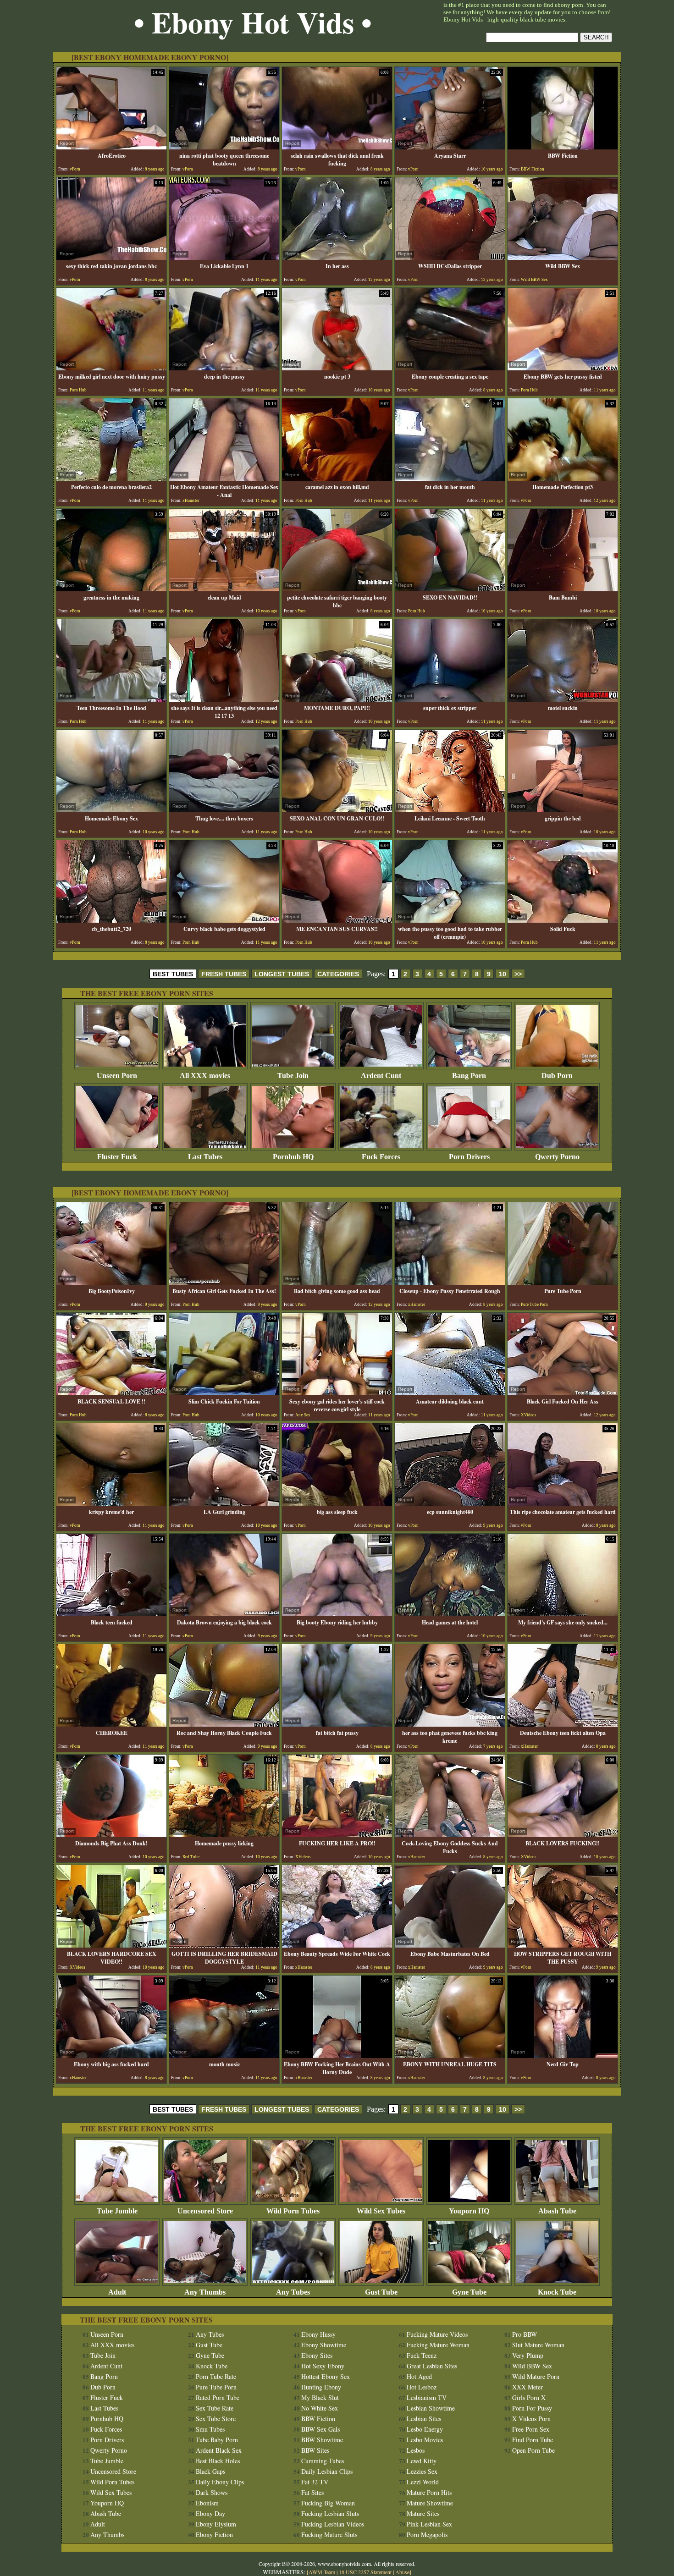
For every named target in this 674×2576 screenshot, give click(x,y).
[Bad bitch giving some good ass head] (337, 1282)
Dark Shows (212, 2492)
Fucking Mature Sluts (329, 2535)
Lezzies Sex (422, 2471)
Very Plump (528, 2355)
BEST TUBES (173, 974)
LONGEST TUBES (282, 974)
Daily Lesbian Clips (327, 2471)
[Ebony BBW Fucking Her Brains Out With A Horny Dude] (337, 2056)
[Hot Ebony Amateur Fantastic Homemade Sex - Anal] (224, 478)
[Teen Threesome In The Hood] (111, 699)
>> (518, 974)
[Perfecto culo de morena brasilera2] (111, 478)
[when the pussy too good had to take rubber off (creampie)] (450, 920)
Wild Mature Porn (536, 2376)
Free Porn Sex (531, 2429)
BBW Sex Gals (320, 2429)
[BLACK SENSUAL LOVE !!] (111, 1393)
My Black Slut (320, 2397)
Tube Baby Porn (217, 2440)
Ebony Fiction (214, 2535)
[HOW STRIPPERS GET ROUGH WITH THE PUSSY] (563, 1945)
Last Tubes (205, 1157)
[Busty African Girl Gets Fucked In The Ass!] (224, 1282)
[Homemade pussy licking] (224, 1835)
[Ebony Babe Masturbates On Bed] (450, 1945)
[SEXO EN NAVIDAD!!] (450, 589)
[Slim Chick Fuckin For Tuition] (224, 1393)
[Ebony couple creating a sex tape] (450, 368)
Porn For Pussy (532, 2408)
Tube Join (293, 1076)
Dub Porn (557, 1076)
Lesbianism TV (427, 2397)
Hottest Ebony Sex (326, 2376)
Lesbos (416, 2450)
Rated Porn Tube (218, 2397)
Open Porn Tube (533, 2450)
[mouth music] (224, 2056)
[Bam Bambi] (563, 589)
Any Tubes (293, 2292)
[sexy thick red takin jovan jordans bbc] (111, 257)
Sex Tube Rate (215, 2408)
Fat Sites (312, 2492)
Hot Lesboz (422, 2387)
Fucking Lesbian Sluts (330, 2513)
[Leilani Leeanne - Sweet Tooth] (450, 810)
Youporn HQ (469, 2211)
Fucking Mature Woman (438, 2345)
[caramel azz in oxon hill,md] (337, 478)
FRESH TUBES (224, 974)
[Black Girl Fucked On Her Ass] (563, 1393)
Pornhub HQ (293, 1157)
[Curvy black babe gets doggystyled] (224, 920)
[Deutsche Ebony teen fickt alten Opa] (563, 1724)
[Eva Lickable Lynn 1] (224, 257)
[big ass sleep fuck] (337, 1503)
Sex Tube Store (216, 2419)
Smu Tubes (210, 2429)
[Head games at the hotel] (450, 1614)
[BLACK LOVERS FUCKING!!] (563, 1835)
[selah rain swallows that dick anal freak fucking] (337, 147)
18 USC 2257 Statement (365, 2572)
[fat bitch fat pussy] (337, 1724)
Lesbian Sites (424, 2419)
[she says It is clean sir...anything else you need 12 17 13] (224, 699)
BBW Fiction (318, 2419)
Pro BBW (525, 2334)
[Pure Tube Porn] (563, 1282)
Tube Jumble (117, 2211)
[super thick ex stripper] (450, 699)
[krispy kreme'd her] (111, 1503)
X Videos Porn (531, 2419)
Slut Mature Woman (538, 2345)
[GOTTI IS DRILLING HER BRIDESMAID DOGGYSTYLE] (224, 1945)
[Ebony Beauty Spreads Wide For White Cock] (337, 1945)
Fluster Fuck (117, 1157)
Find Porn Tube (533, 2440)
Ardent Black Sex (219, 2450)
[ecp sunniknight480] (450, 1503)
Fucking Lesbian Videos (333, 2524)
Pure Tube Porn (216, 2387)
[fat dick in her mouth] (450, 478)
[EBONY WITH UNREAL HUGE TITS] (450, 2056)
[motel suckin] (563, 699)
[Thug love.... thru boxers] (224, 810)
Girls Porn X (529, 2397)
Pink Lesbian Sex (429, 2524)
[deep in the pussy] (224, 368)
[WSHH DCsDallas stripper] (450, 257)
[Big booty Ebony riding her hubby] (337, 1614)
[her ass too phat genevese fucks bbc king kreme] (450, 1724)
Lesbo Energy (425, 2429)
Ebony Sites (317, 2355)
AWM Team (323, 2572)
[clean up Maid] (224, 589)
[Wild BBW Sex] (563, 257)
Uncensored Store (205, 2211)
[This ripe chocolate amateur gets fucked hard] (563, 1503)
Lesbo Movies (425, 2440)
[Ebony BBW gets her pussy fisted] (563, 368)
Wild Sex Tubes (381, 2211)
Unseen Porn (117, 1076)
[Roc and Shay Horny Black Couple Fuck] (224, 1724)
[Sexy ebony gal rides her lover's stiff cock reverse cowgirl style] (337, 1393)
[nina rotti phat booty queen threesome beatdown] (224, 147)
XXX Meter (528, 2387)
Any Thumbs (205, 2292)
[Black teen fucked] (111, 1614)
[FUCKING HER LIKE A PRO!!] (337, 1835)
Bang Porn (469, 1076)
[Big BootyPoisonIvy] (111, 1282)
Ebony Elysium (216, 2524)
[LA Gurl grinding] (224, 1503)
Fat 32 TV (315, 2482)
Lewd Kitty (422, 2461)
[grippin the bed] (563, 810)
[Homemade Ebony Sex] (111, 810)
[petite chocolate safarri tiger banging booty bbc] (337, 589)
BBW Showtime (322, 2440)
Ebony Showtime (324, 2345)
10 (503, 974)
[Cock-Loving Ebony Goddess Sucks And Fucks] (450, 1835)
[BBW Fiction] (563, 147)
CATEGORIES (338, 974)
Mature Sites (423, 2513)
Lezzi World (423, 2482)
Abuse (402, 2572)
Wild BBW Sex (532, 2366)
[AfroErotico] (111, 147)
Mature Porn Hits (429, 2492)
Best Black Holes (218, 2461)
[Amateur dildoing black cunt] (450, 1393)
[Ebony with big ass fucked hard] (111, 2056)
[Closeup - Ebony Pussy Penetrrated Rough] (450, 1282)
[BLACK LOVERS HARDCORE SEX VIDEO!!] (111, 1945)
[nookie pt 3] (337, 368)
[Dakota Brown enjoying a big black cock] (224, 1614)
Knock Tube (557, 2292)
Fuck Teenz (422, 2355)
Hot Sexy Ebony (323, 2366)
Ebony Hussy (318, 2334)
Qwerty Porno (557, 1157)
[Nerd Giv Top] (563, 2056)
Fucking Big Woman (328, 2503)
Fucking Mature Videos (437, 2334)
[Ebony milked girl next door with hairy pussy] (111, 368)
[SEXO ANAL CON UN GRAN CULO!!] (337, 810)
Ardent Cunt (381, 1076)
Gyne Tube (469, 2292)
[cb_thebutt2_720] (111, 920)
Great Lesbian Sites (432, 2366)
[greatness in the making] (111, 589)
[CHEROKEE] (111, 1724)
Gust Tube (381, 2292)
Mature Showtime (430, 2503)
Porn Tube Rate (216, 2376)
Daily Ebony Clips (220, 2482)
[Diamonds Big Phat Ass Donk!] (111, 1835)
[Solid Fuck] (563, 920)
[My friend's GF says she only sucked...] (563, 1614)
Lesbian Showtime (431, 2408)
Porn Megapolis (427, 2535)
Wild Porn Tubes (293, 2211)
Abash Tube (557, 2211)
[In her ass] (337, 257)
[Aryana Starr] (450, 147)
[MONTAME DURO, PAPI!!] (337, 699)
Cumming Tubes (323, 2461)
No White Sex (320, 2408)
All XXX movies (205, 1076)
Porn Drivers (469, 1157)
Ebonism (207, 2503)
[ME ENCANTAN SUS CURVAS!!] (337, 920)
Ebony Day (210, 2513)
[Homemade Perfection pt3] (563, 478)
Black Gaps (210, 2471)
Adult (117, 2292)
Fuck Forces (381, 1157)
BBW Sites (315, 2450)
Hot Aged (419, 2376)
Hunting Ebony (321, 2387)
